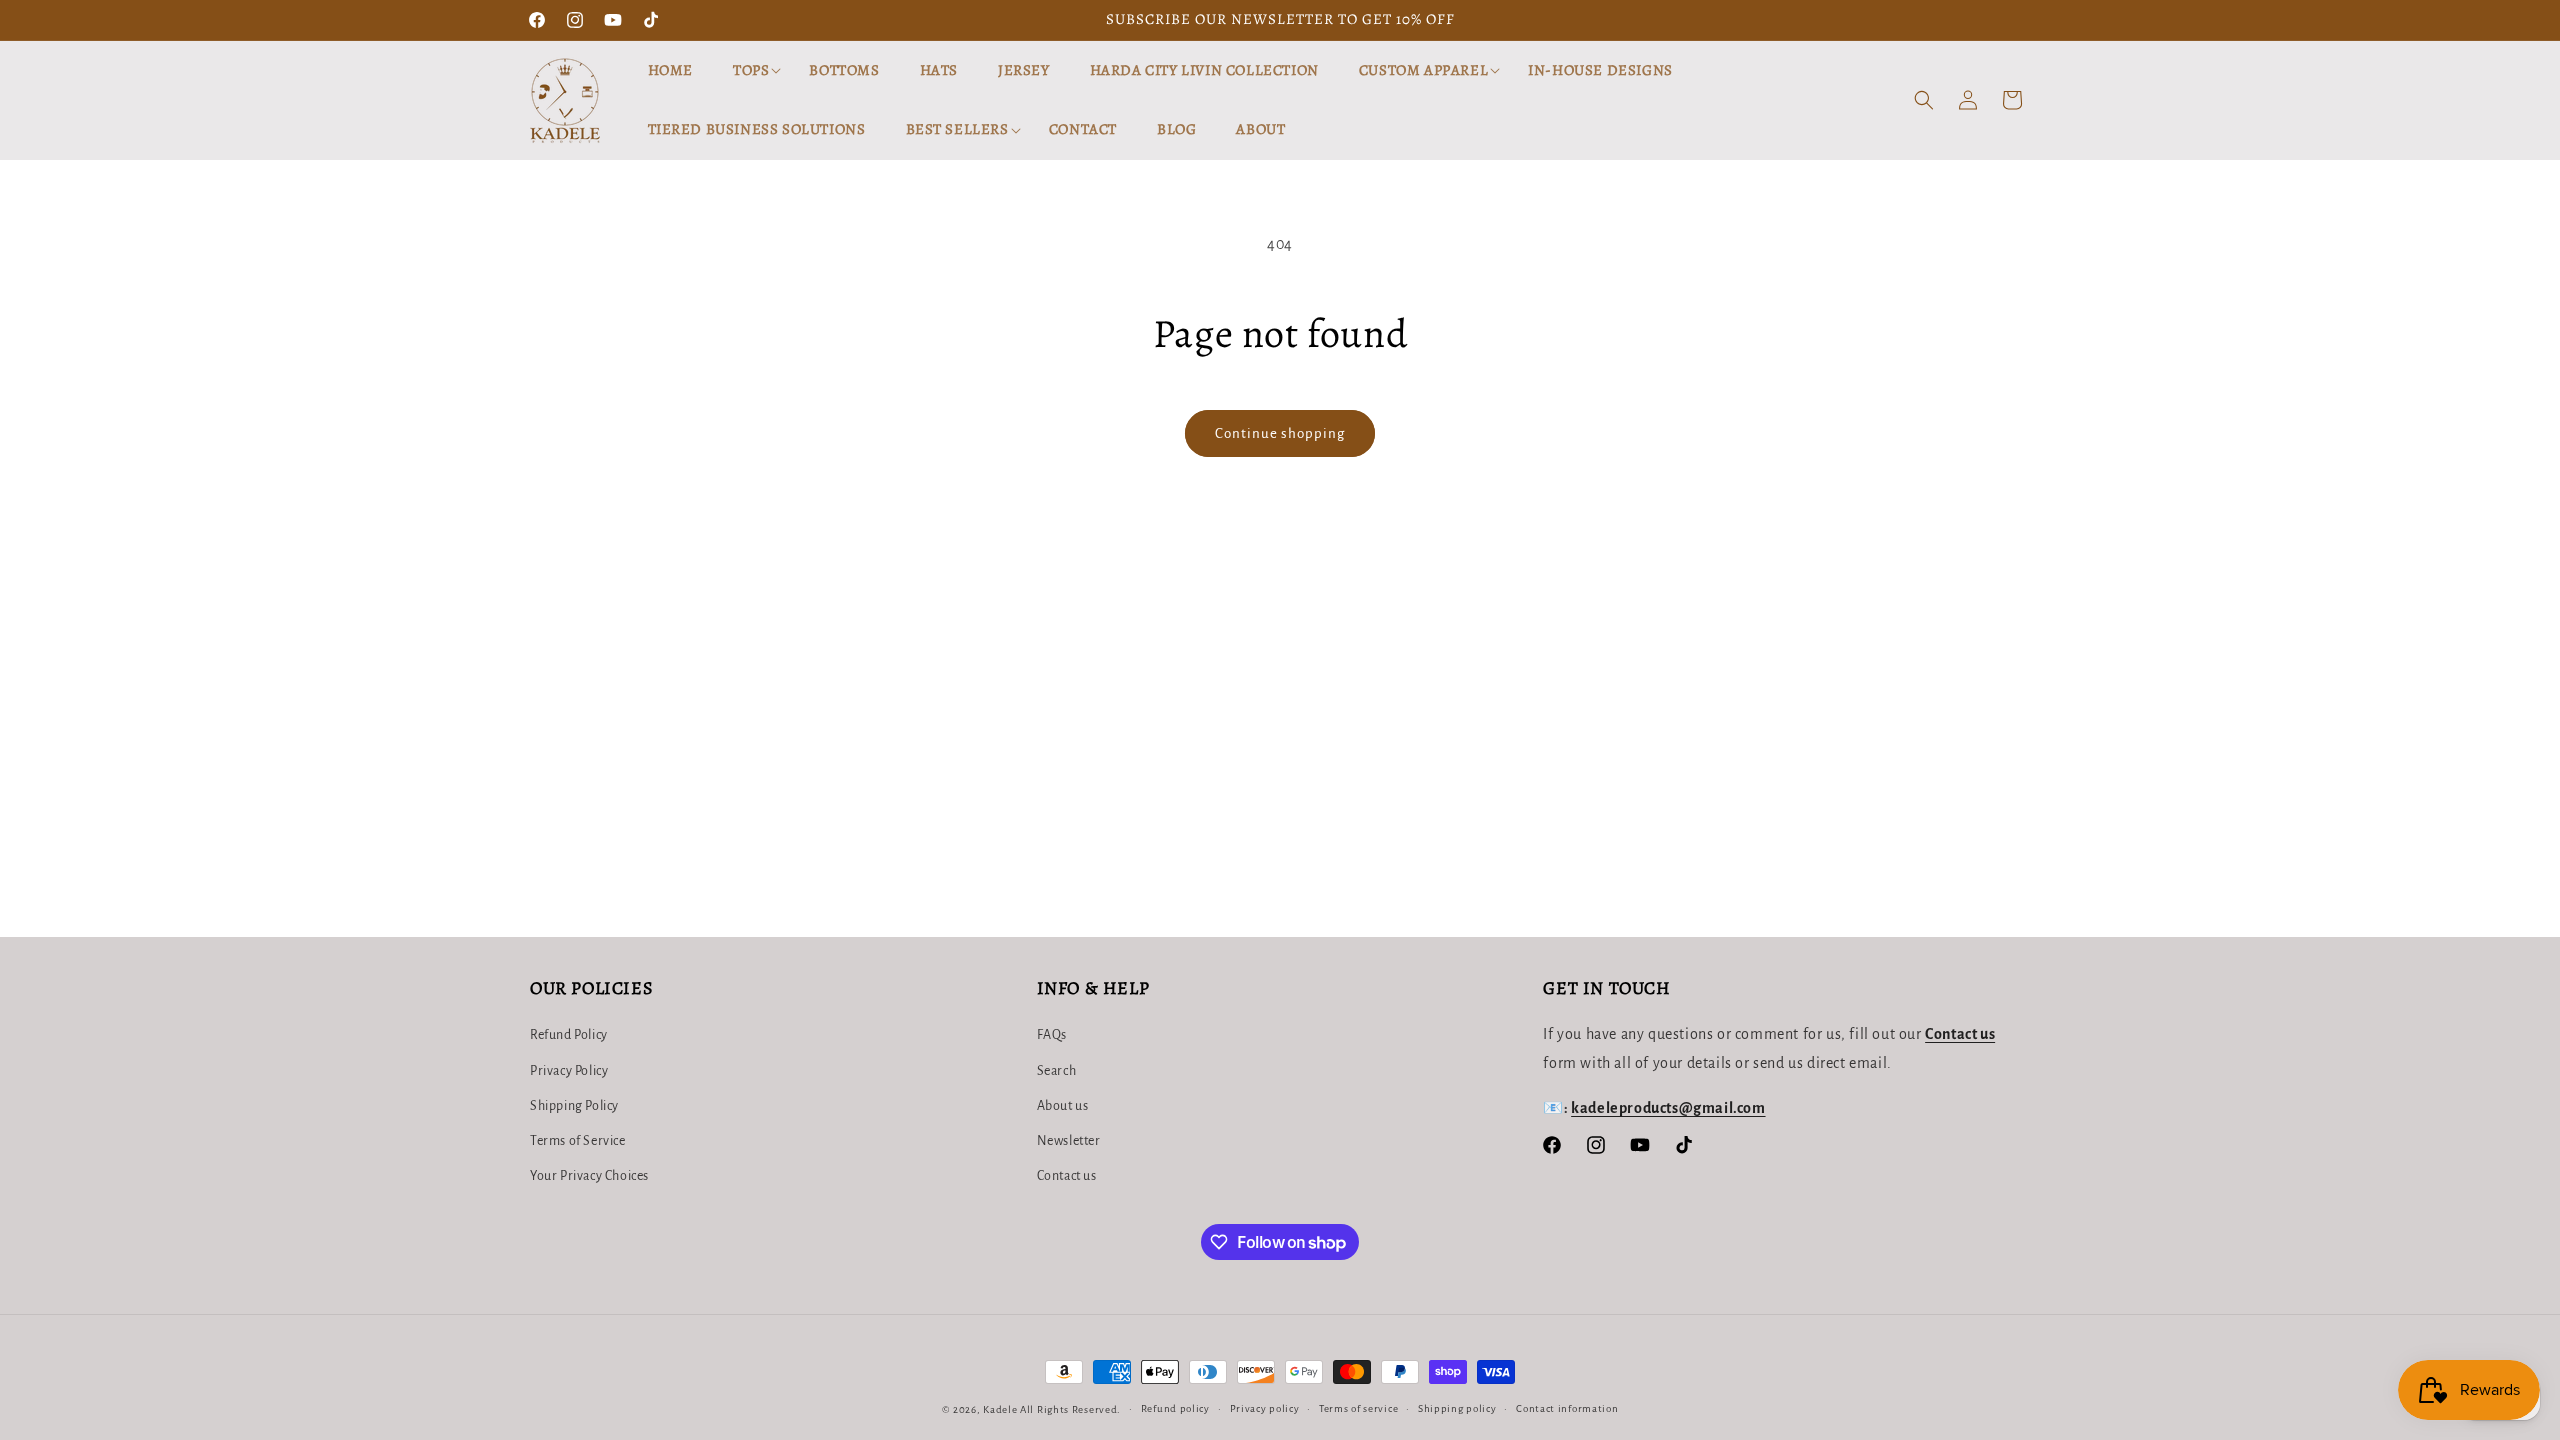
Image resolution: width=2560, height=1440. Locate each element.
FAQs (1052, 1035)
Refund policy (1175, 1408)
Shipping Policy (574, 1106)
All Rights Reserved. (1070, 1409)
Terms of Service (578, 1141)
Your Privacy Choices (589, 1176)
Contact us (1067, 1176)
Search (1057, 1071)
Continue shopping (1280, 433)
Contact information (1567, 1408)
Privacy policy (1265, 1408)
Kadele (1001, 1409)
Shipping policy (1457, 1408)
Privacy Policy (569, 1071)
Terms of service (1358, 1408)
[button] (751, 71)
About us (1063, 1106)
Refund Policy (569, 1035)
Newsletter (1069, 1141)
